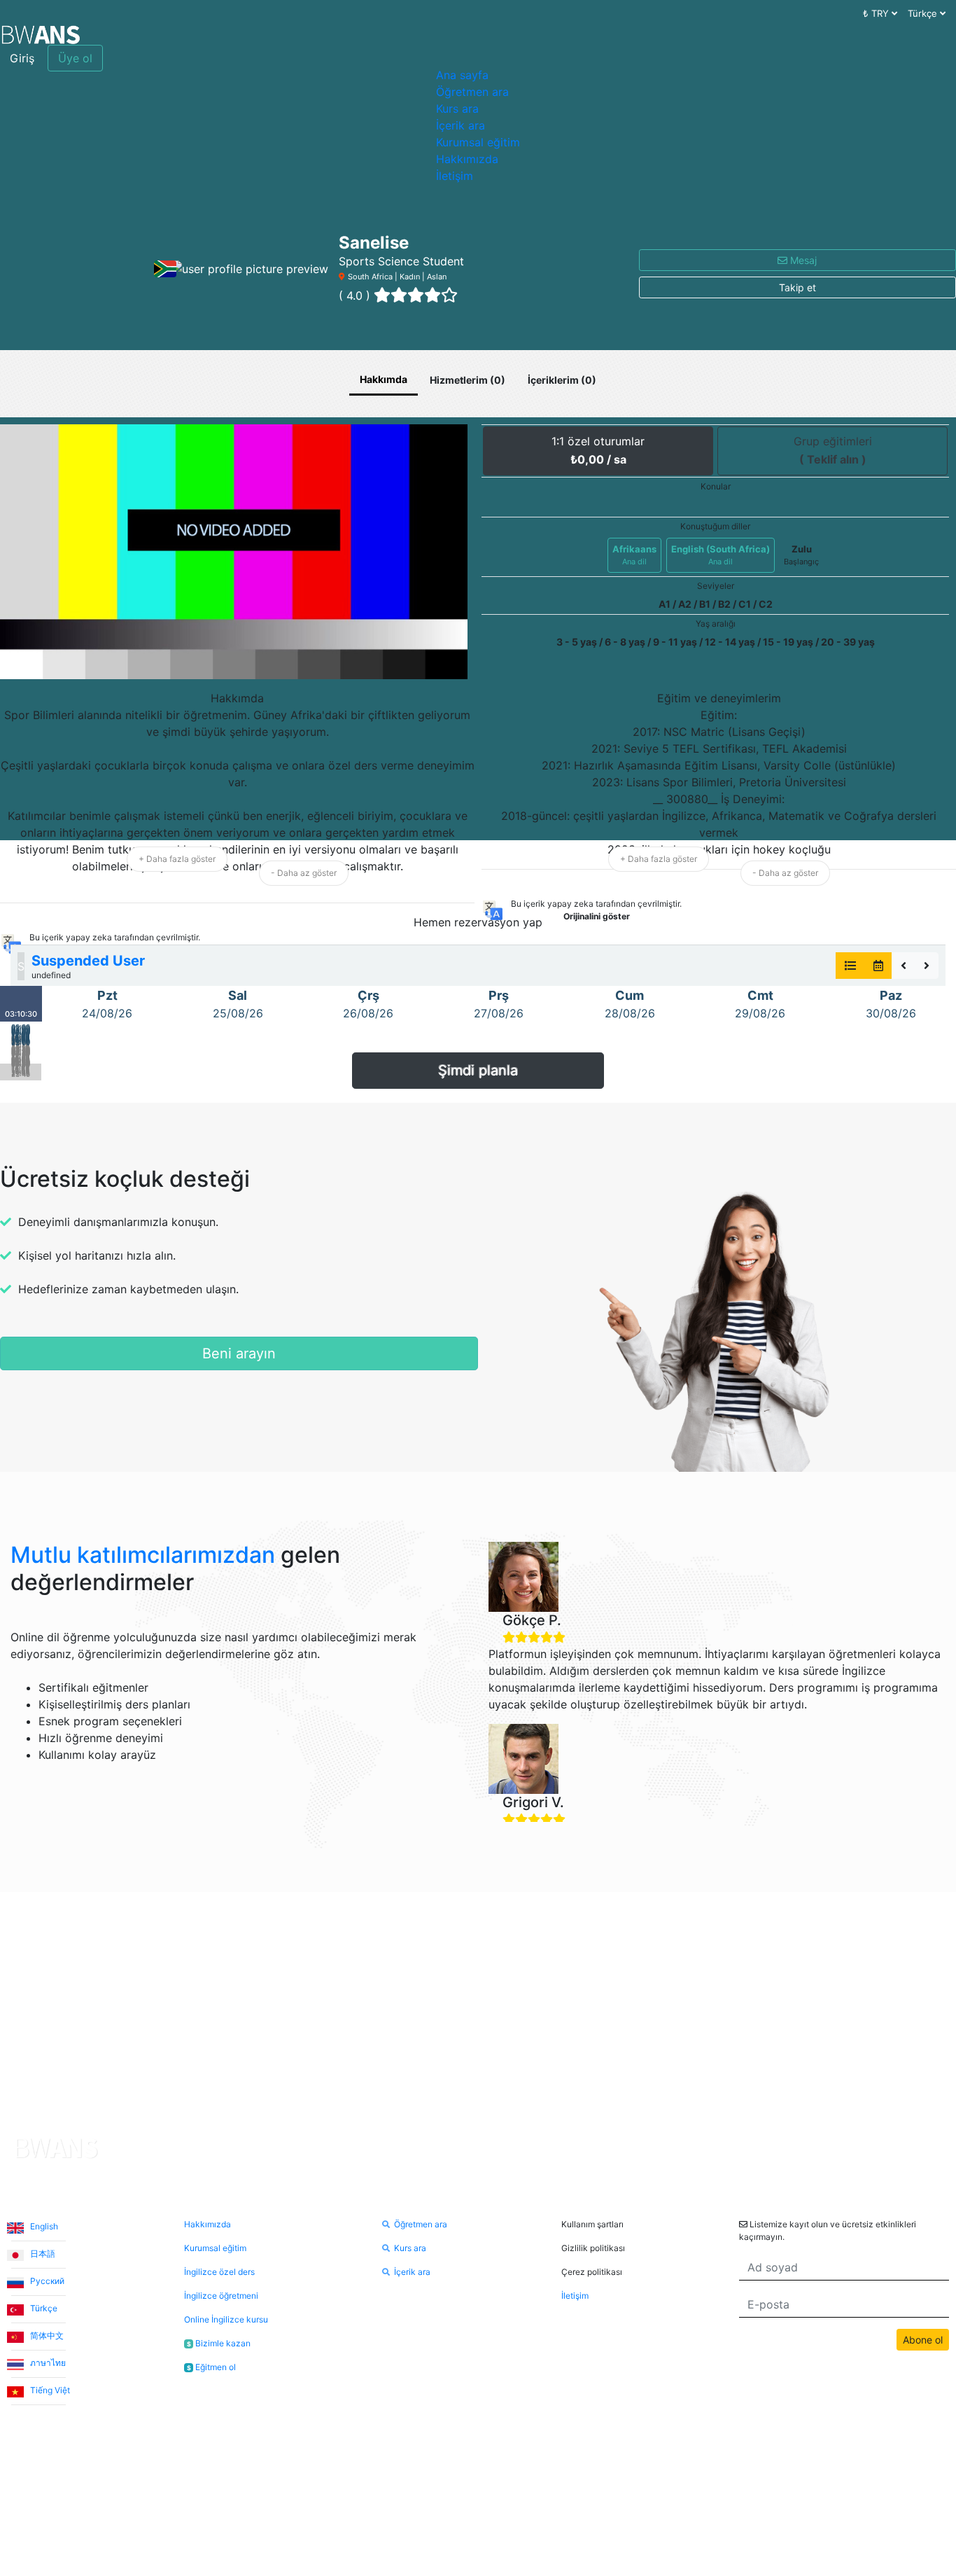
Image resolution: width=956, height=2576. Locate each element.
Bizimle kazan (219, 2343)
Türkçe (43, 2308)
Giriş (22, 58)
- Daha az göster (304, 873)
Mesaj (802, 260)
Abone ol (923, 2340)
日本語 (42, 2254)
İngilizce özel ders (219, 2272)
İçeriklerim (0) (562, 380)
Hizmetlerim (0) (468, 380)
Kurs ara (457, 109)
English (43, 2226)
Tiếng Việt (49, 2390)
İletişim (455, 176)
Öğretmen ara (472, 92)
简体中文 (46, 2335)
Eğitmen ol (211, 2367)
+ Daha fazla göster (177, 859)
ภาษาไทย (47, 2363)
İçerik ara (461, 125)
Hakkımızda (467, 159)
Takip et (797, 287)
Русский (46, 2281)
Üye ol (75, 58)
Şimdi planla (478, 1071)
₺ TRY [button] (877, 13)
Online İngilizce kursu (226, 2319)
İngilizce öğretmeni (221, 2296)
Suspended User (88, 961)
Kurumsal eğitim (478, 142)
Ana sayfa (462, 75)
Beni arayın (239, 1353)
